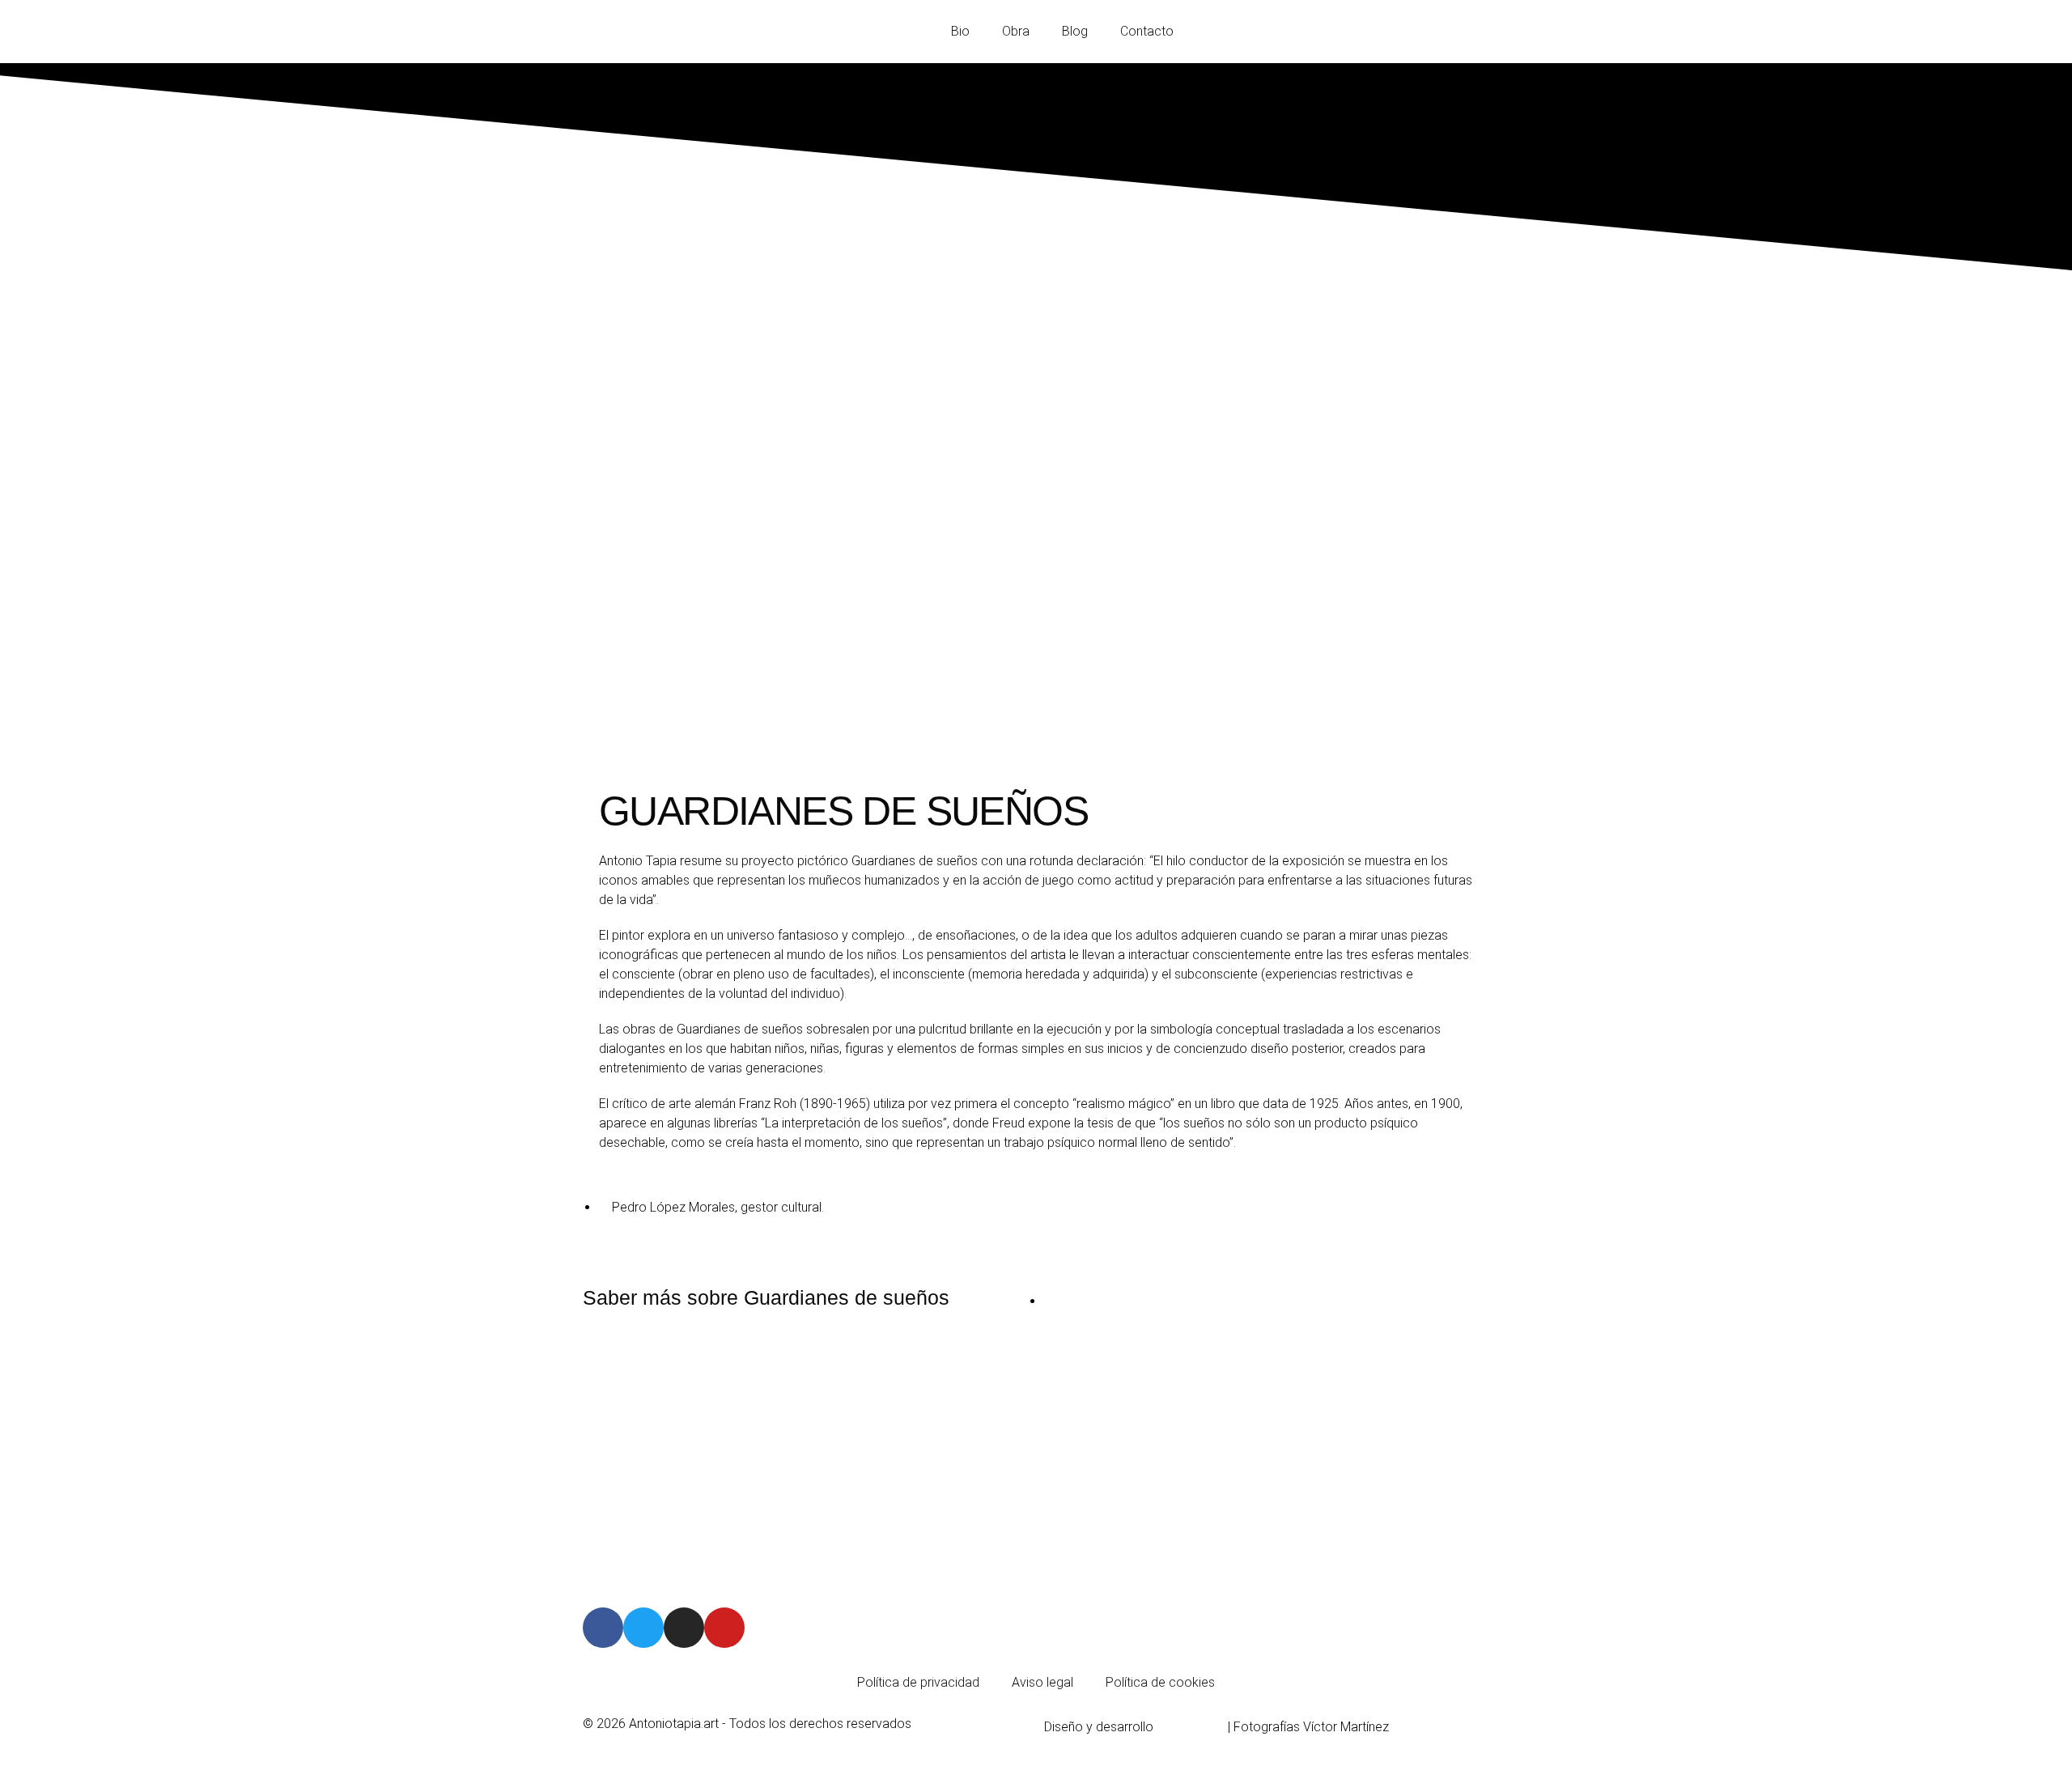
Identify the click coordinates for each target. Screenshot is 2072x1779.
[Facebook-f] (603, 1628)
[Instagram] (684, 1628)
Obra (1016, 31)
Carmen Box (1192, 1727)
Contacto (1147, 31)
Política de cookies (1160, 1682)
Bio (960, 31)
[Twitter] (643, 1628)
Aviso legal (1042, 1682)
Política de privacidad (918, 1682)
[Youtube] (724, 1628)
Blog (1075, 31)
